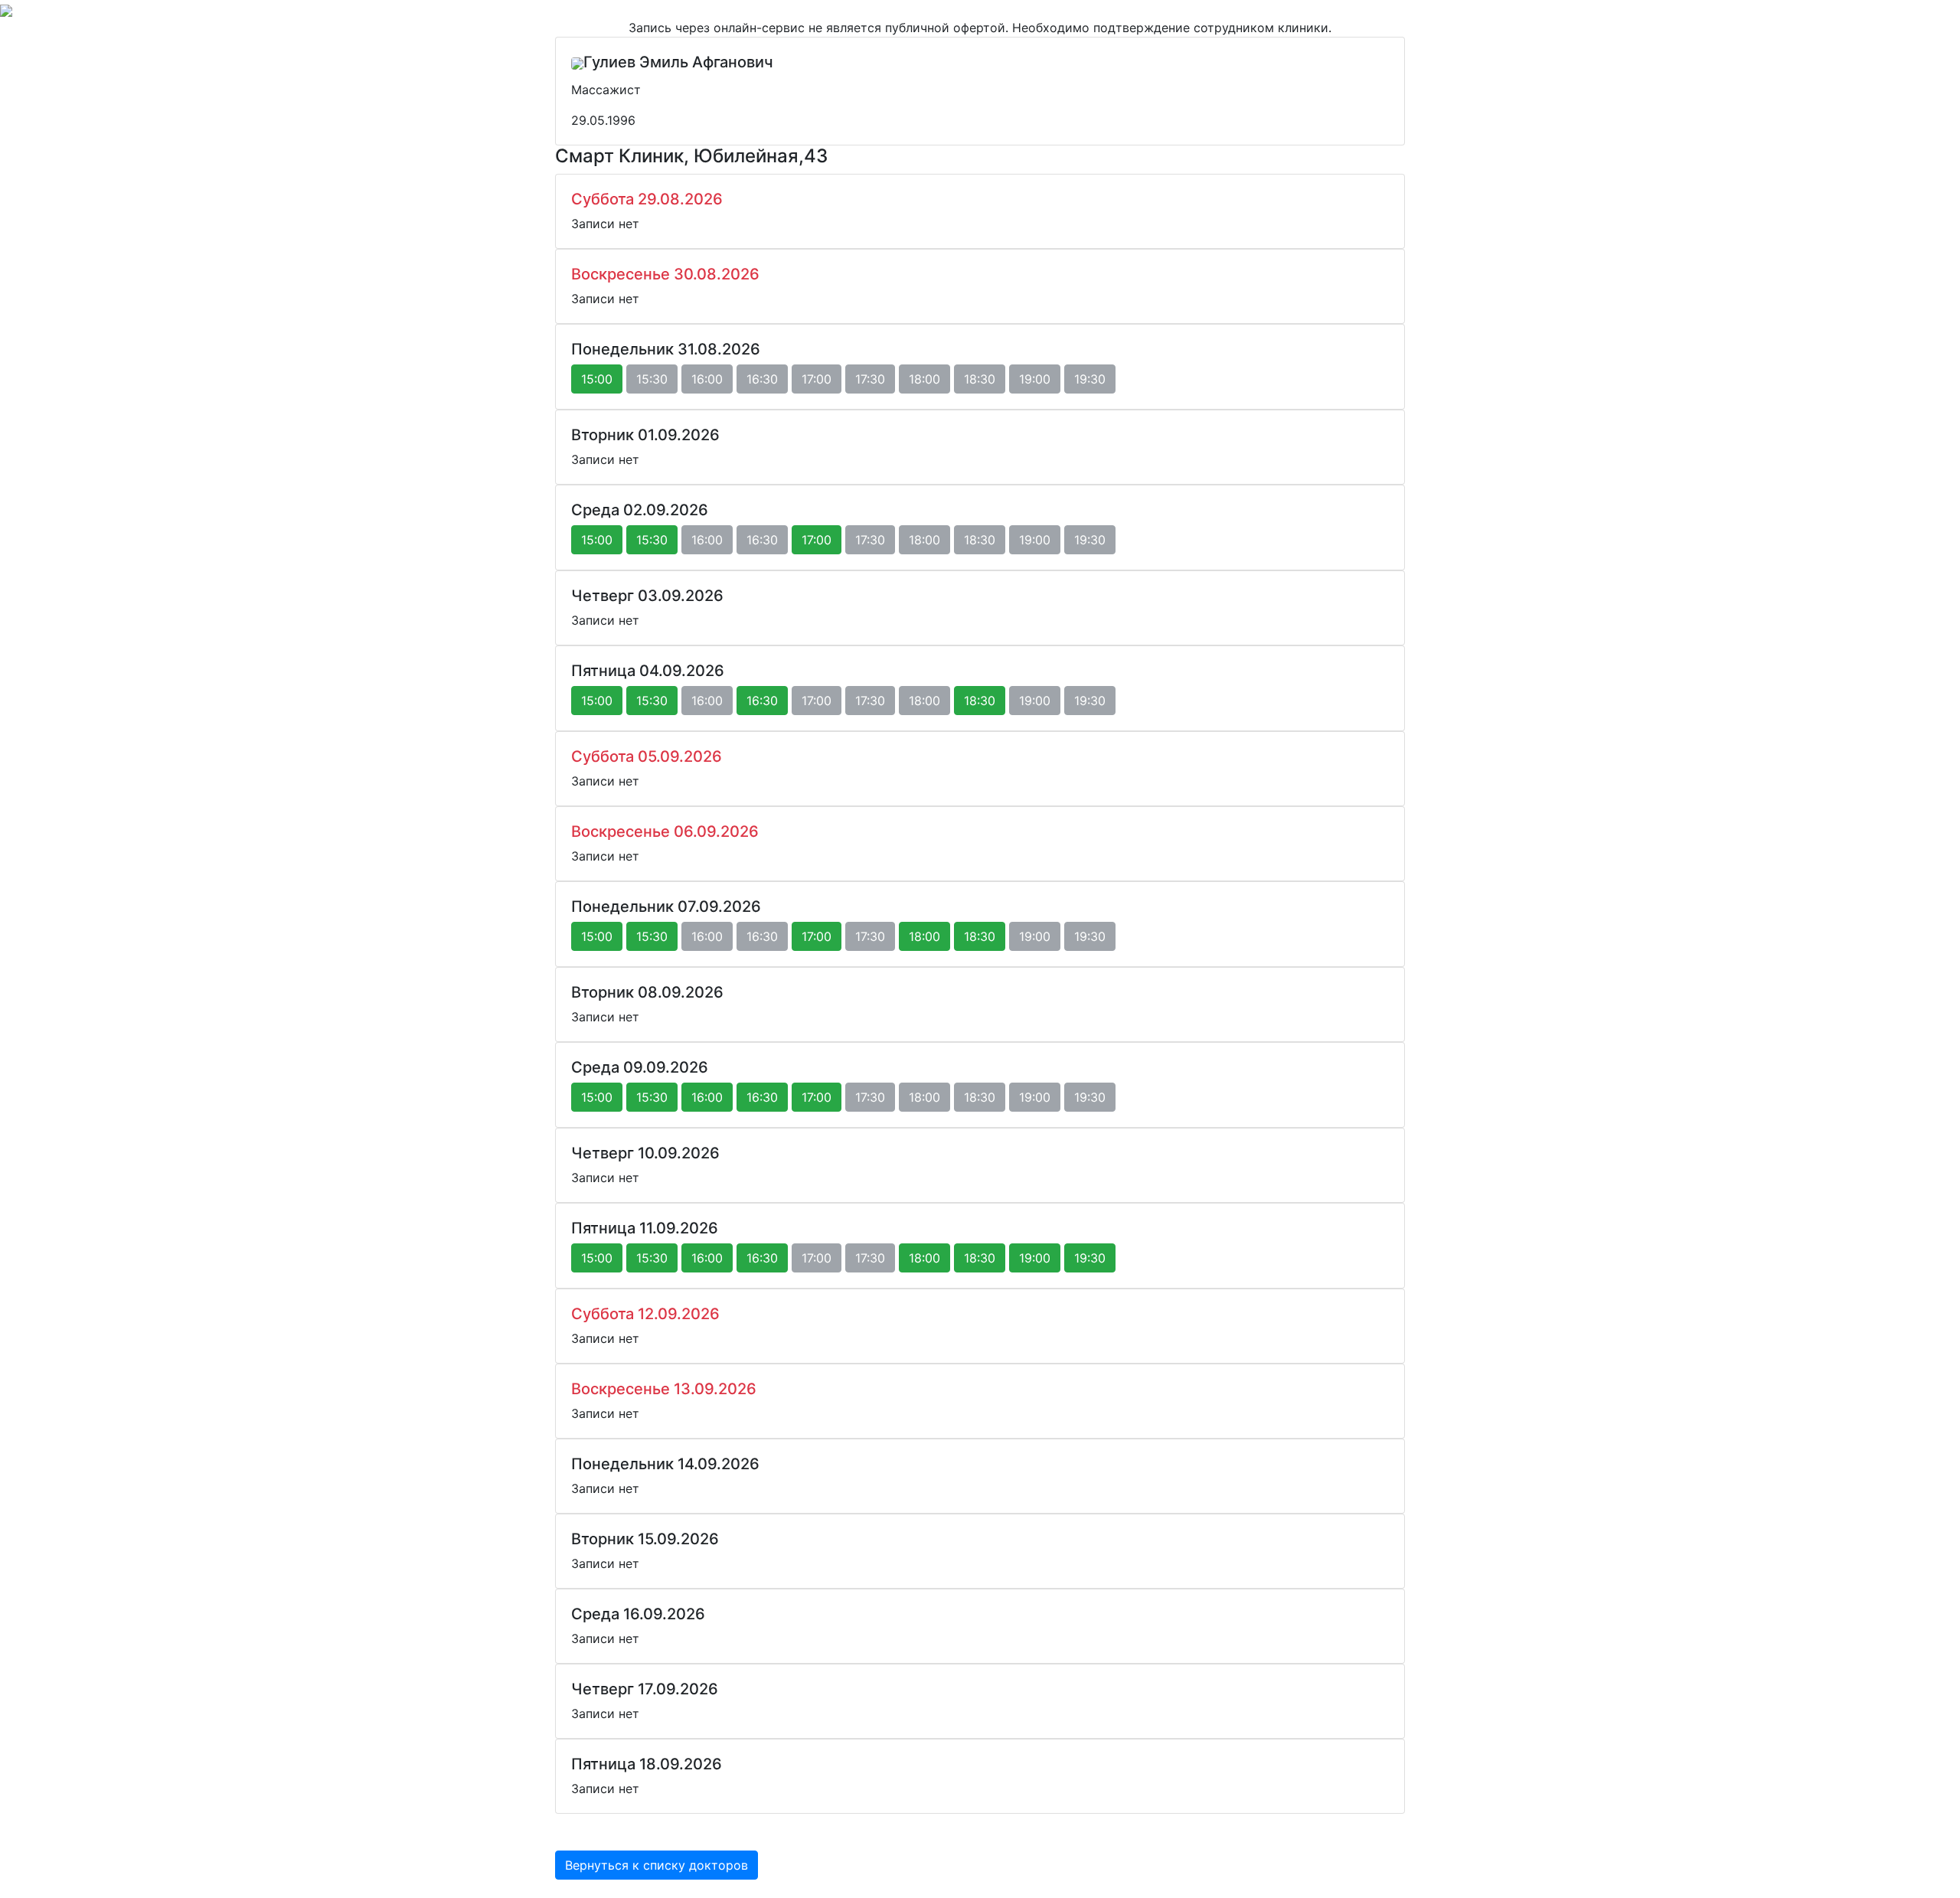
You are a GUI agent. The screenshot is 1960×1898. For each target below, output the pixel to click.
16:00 (707, 1097)
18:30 (980, 701)
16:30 (762, 701)
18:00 (924, 936)
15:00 (597, 379)
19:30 (1090, 1258)
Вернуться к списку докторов (657, 1865)
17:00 (817, 540)
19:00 (1035, 1258)
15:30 (652, 540)
